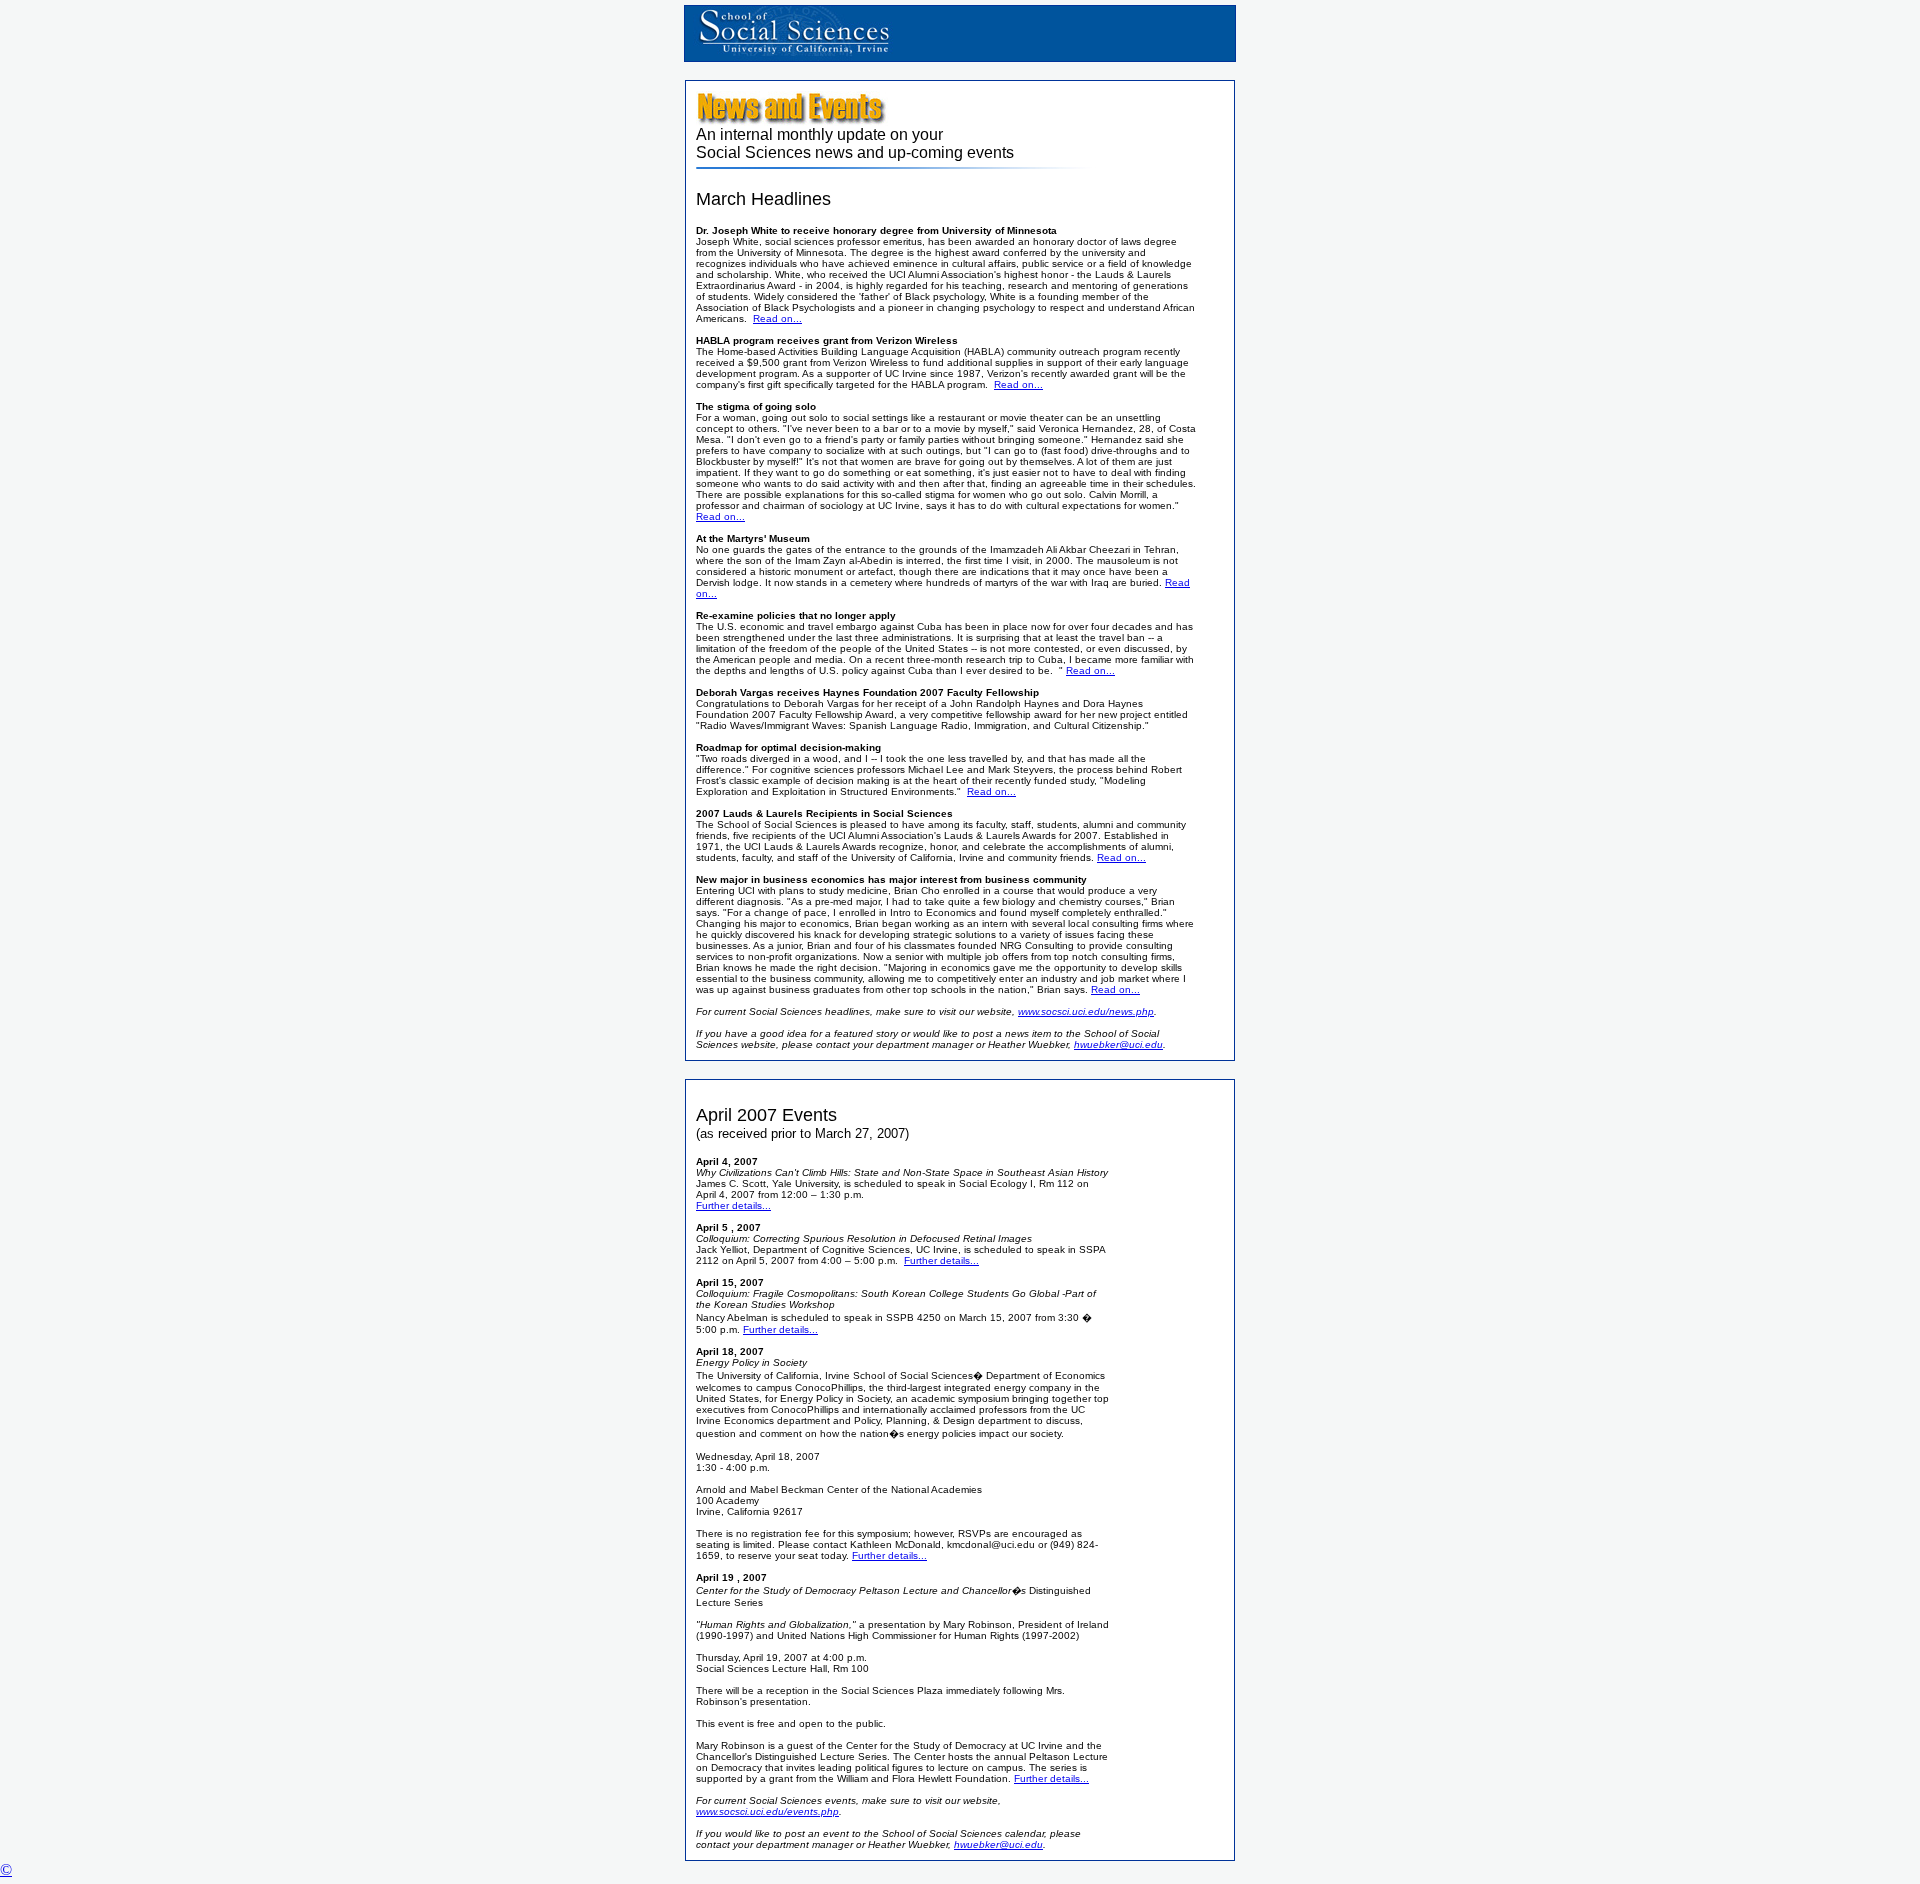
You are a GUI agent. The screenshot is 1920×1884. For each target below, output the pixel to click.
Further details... (733, 1205)
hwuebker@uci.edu (1118, 1044)
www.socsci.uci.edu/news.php (1086, 1011)
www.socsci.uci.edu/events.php (767, 1811)
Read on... (777, 318)
